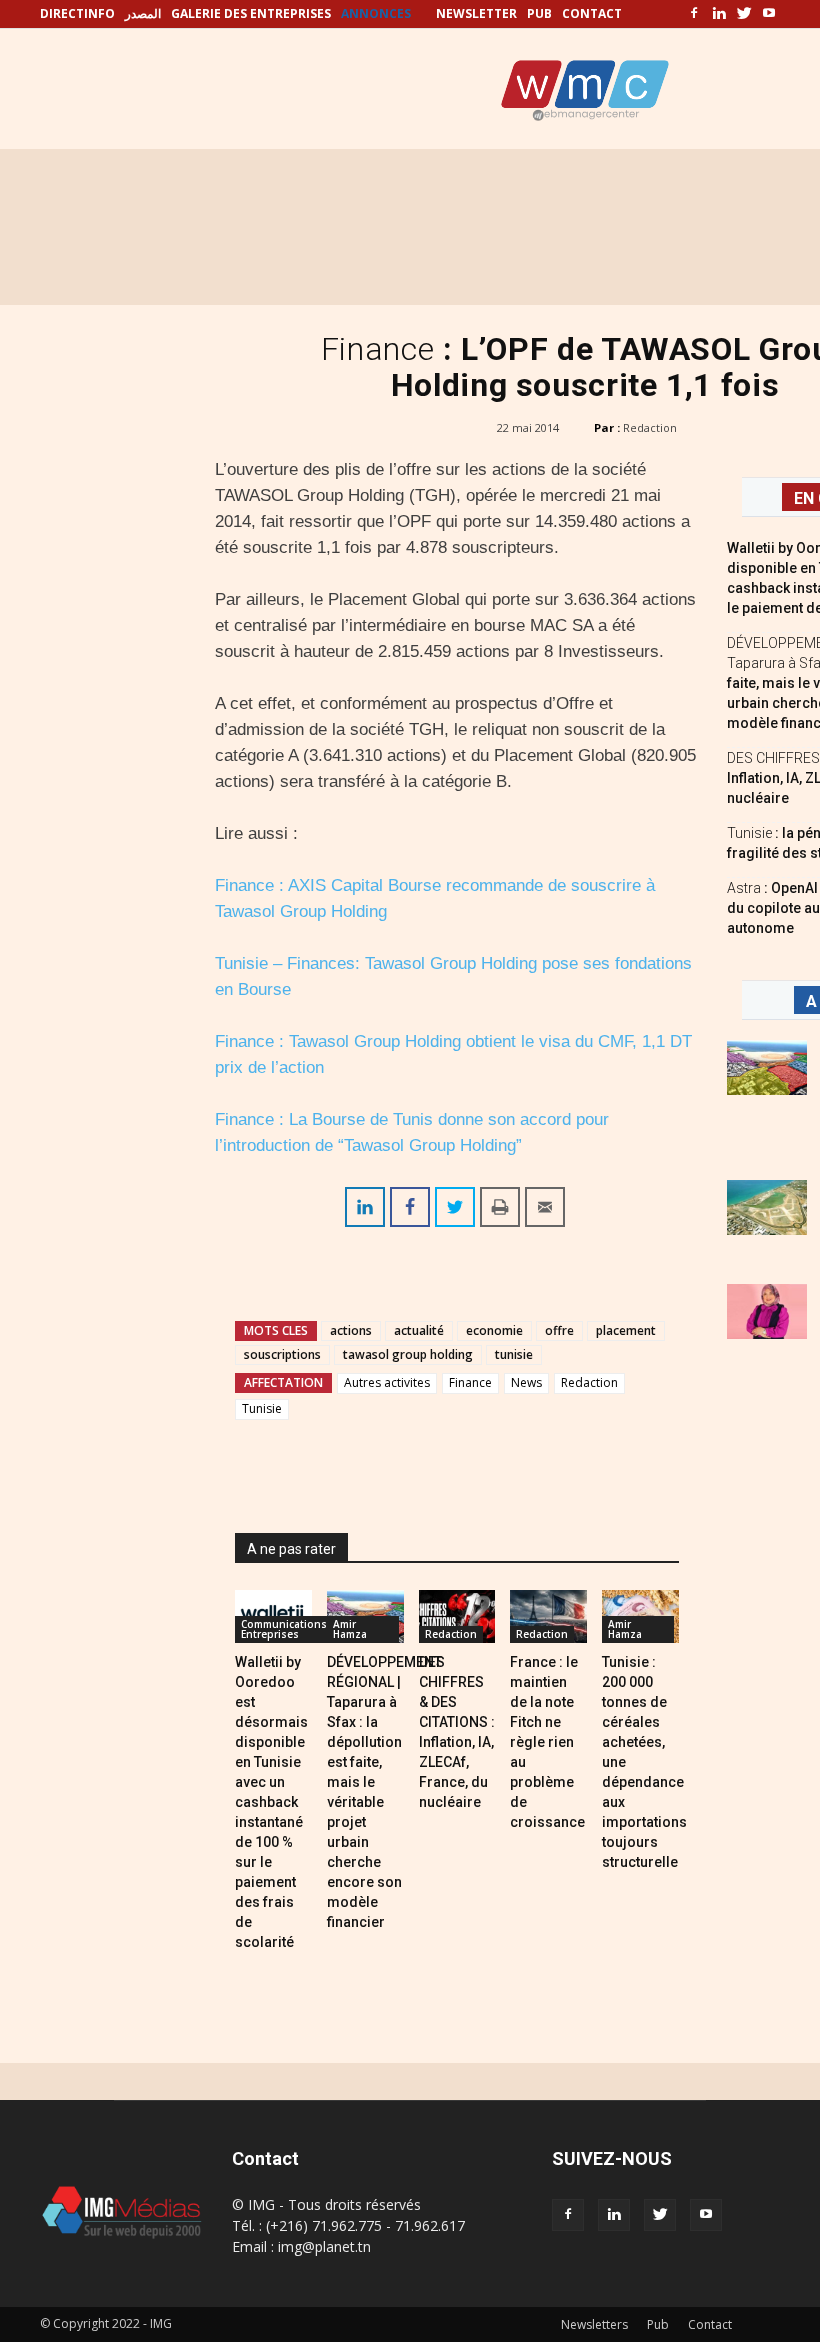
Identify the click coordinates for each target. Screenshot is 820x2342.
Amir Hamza (350, 1629)
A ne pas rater (291, 1549)
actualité (419, 1330)
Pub (658, 2324)
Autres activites (387, 1382)
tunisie (514, 1354)
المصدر (143, 13)
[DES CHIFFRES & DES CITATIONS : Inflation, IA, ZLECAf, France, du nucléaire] (457, 1616)
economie (494, 1330)
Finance (470, 1382)
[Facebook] (694, 14)
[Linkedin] (719, 14)
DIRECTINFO (77, 13)
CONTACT (592, 13)
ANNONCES (376, 13)
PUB (539, 13)
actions (351, 1330)
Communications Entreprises (284, 1629)
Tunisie (262, 1408)
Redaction (650, 427)
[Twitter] (744, 14)
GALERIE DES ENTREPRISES (251, 13)
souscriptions (282, 1354)
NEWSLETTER (476, 13)
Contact (710, 2324)
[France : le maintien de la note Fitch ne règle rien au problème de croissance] (548, 1616)
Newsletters (594, 2324)
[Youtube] (769, 14)
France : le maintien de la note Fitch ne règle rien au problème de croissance (547, 1742)
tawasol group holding (408, 1354)
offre (559, 1330)
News (526, 1382)
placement (626, 1330)
